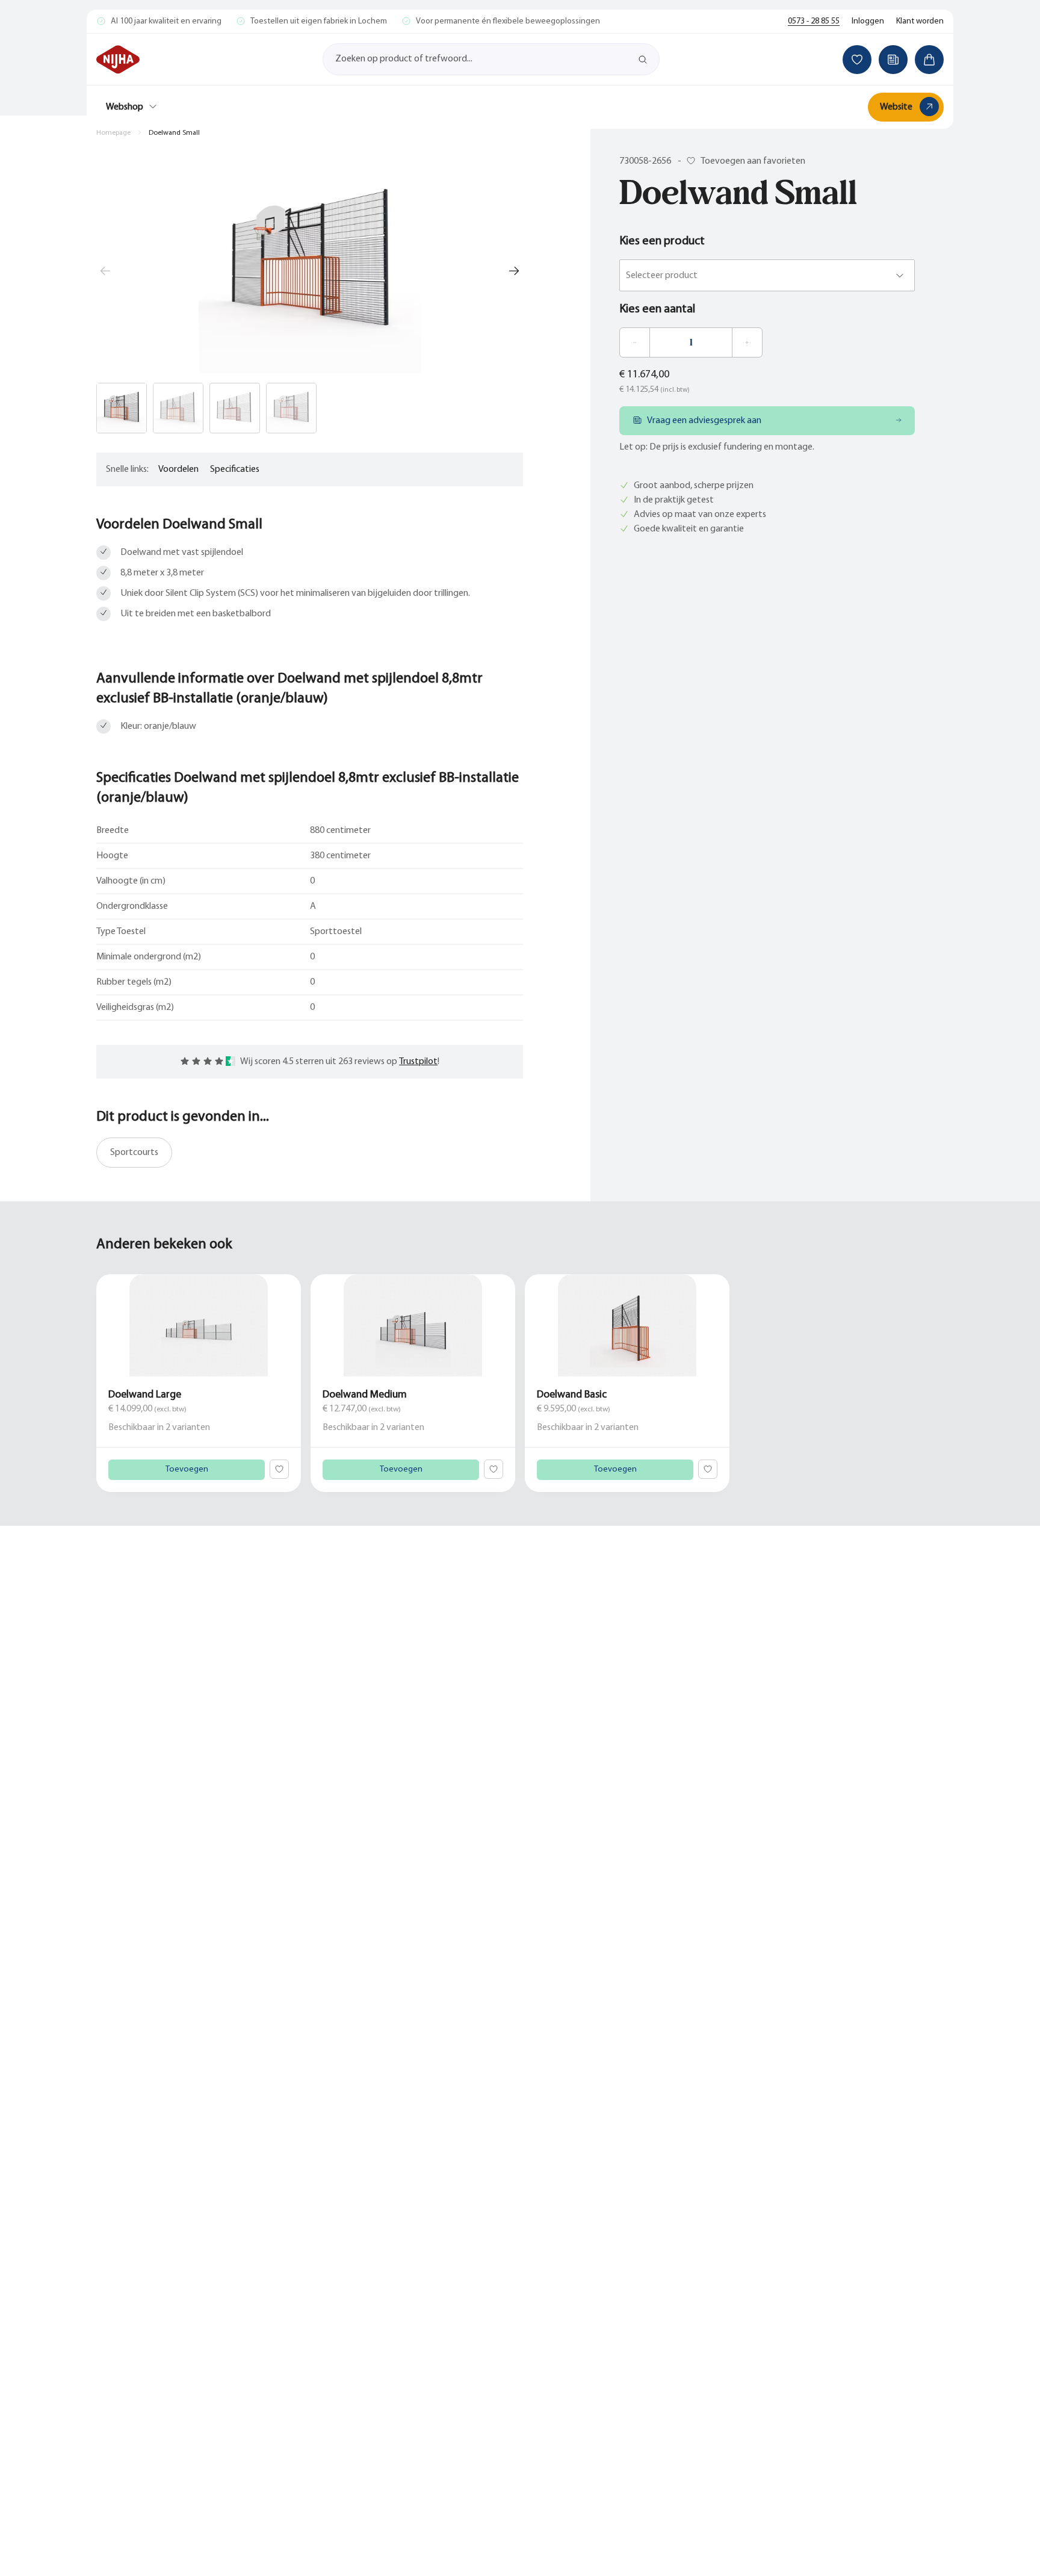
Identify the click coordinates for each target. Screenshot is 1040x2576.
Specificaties (235, 469)
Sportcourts (134, 1153)
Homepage (113, 133)
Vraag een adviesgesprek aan (704, 421)
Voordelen (178, 469)
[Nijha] (118, 60)
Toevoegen (187, 1469)
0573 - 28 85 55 (814, 21)
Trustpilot (418, 1062)
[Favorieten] (857, 60)
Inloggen (868, 21)
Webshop (125, 107)
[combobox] (627, 276)
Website (896, 107)
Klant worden (920, 21)
